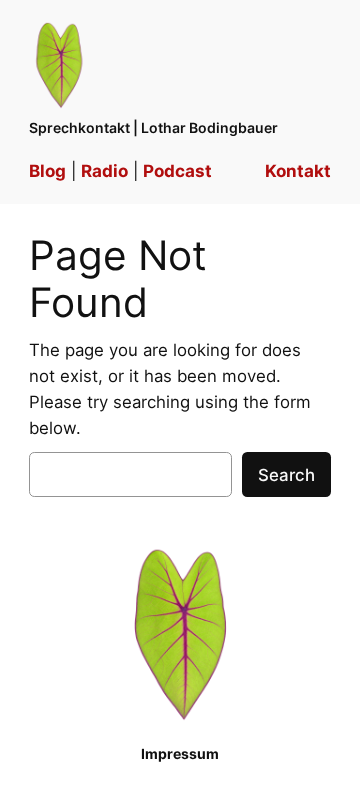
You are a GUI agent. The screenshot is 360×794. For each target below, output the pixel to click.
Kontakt (298, 171)
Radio (104, 171)
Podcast (177, 171)
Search (286, 475)
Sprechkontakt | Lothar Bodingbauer (153, 127)
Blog (47, 171)
